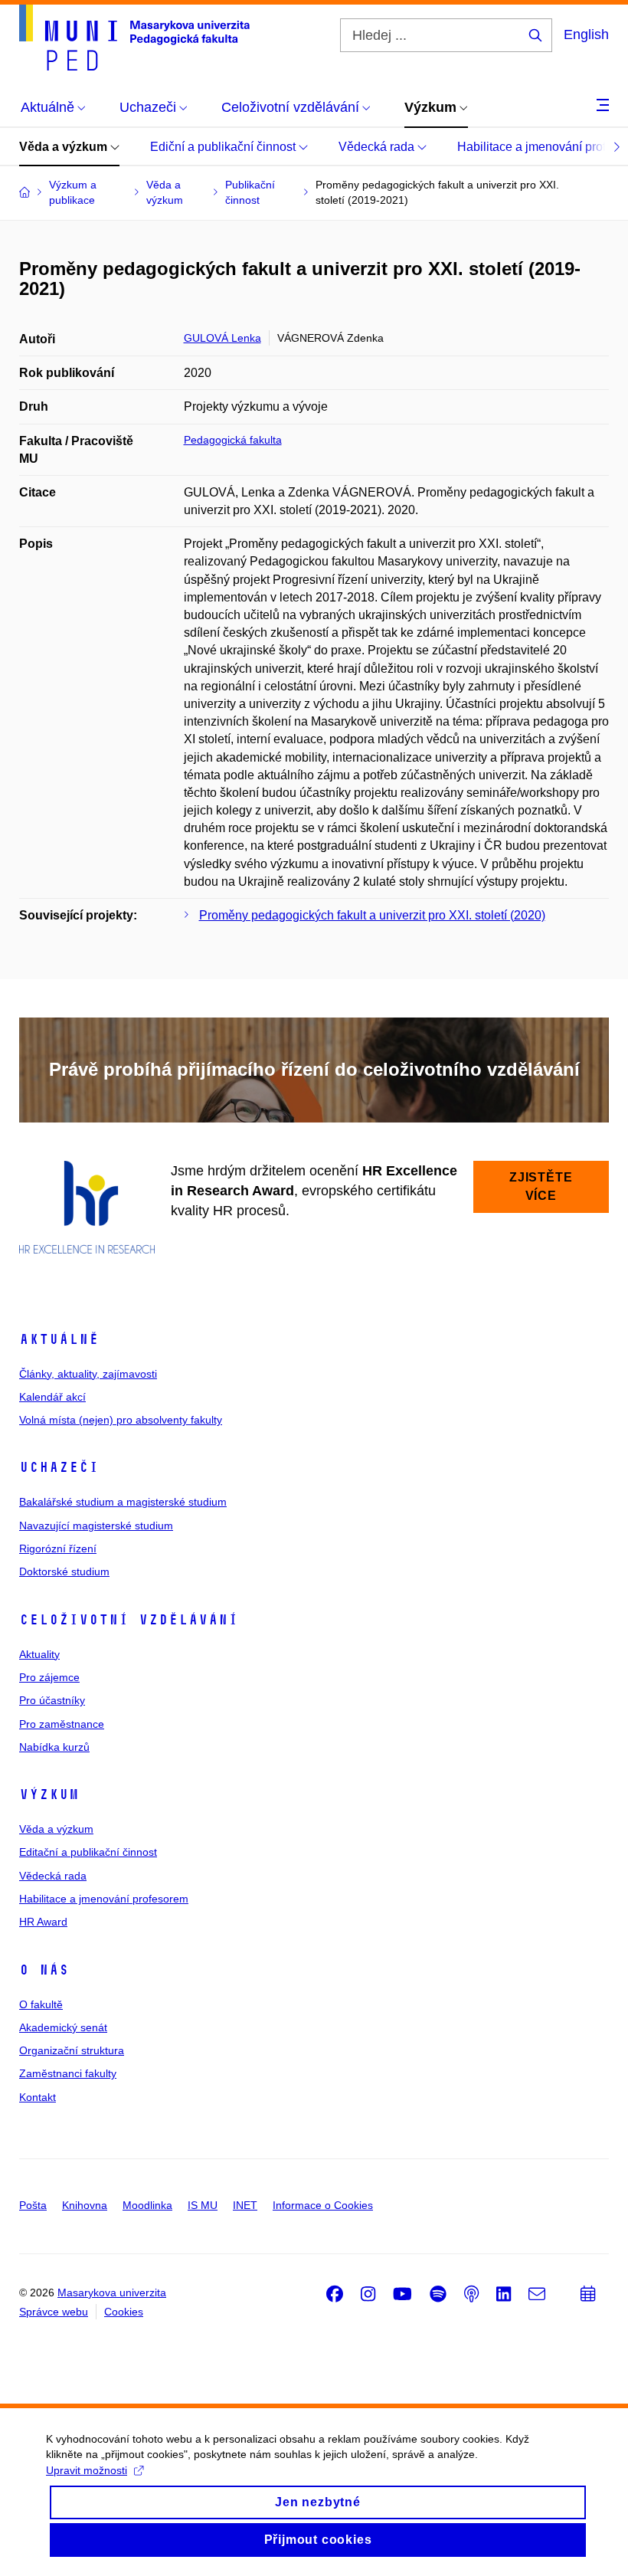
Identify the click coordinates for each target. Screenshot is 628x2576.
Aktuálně (59, 1339)
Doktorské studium (64, 1571)
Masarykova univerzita (112, 2293)
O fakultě (41, 2004)
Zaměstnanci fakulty (68, 2073)
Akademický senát (63, 2027)
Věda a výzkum (65, 147)
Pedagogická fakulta (233, 440)
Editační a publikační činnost (88, 1852)
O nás (44, 1970)
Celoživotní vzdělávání (129, 1620)
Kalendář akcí (52, 1397)
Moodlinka (147, 2205)
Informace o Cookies (323, 2205)
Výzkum (49, 1794)
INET (245, 2205)
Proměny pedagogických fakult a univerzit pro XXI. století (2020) (372, 915)
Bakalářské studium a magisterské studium (123, 1502)
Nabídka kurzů (54, 1747)
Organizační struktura (72, 2050)
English (586, 34)
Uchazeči (59, 1467)
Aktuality (39, 1654)
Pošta (33, 2205)
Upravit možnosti (87, 2470)
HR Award (43, 1922)
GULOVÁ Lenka (222, 338)
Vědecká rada (378, 147)
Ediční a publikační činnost (224, 147)
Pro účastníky (52, 1700)
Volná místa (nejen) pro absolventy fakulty (121, 1420)
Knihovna (85, 2205)
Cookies (124, 2312)
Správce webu (54, 2312)
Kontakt (38, 2097)
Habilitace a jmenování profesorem (104, 1899)
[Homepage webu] (134, 38)
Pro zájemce (49, 1677)
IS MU (203, 2205)
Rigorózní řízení (58, 1549)
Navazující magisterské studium (96, 1526)
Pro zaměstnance (62, 1724)
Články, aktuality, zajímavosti (88, 1374)
